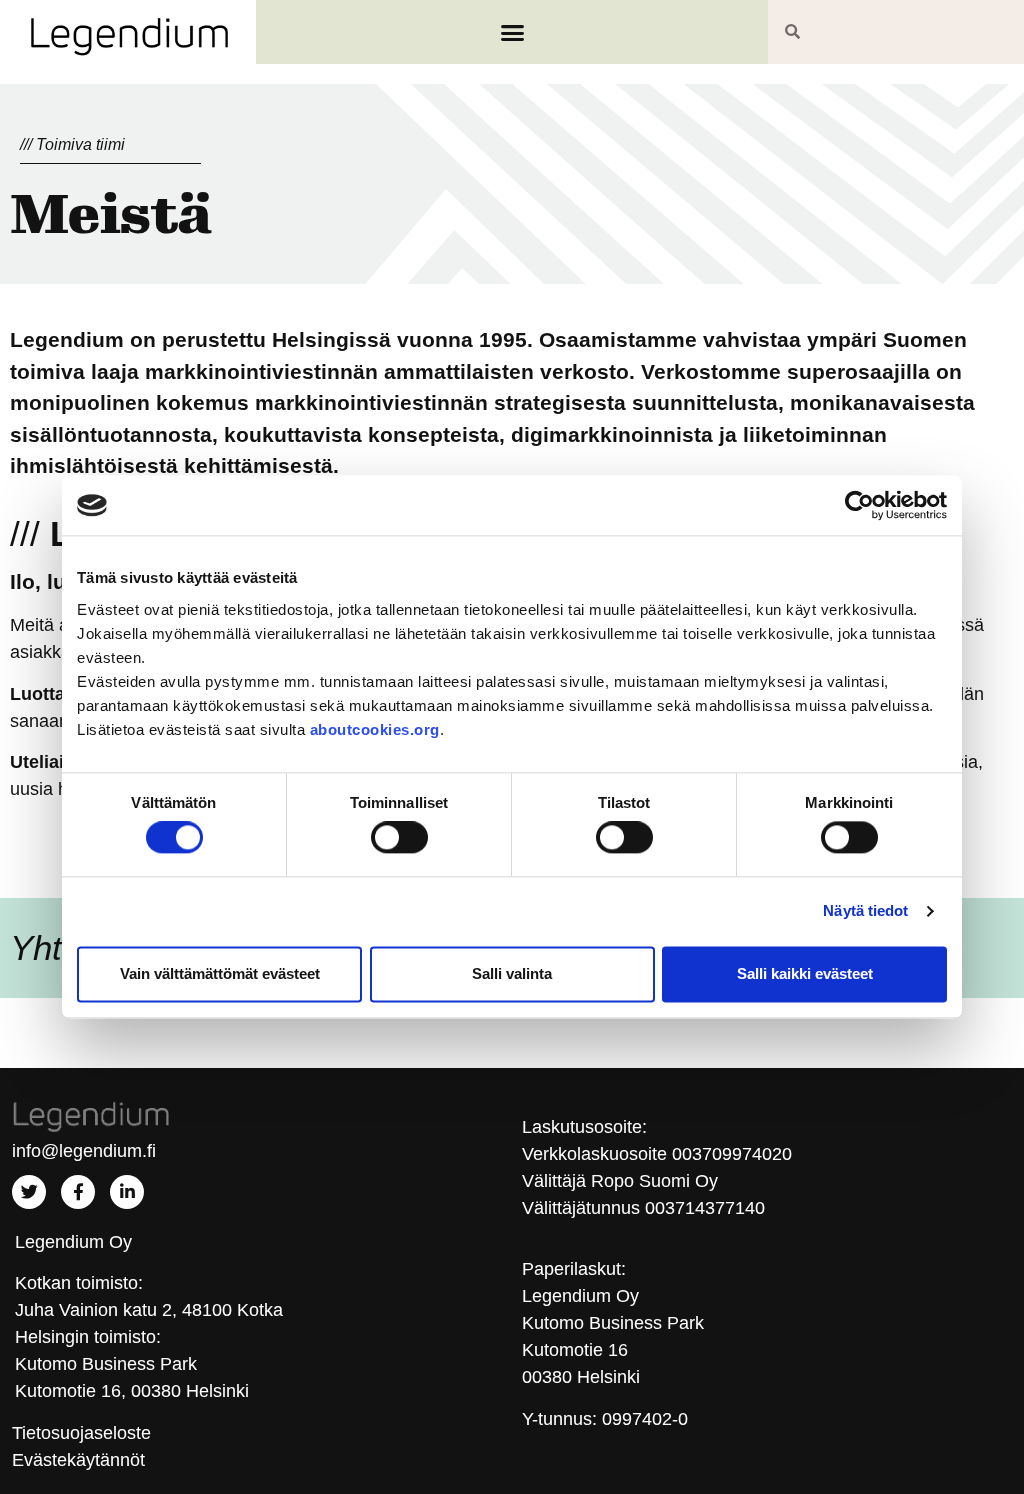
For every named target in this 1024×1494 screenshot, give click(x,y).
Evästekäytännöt (78, 1460)
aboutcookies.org (375, 729)
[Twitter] (29, 1192)
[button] (512, 32)
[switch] (399, 838)
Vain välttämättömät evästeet (220, 973)
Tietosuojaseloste (81, 1433)
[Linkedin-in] (127, 1192)
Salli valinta (512, 973)
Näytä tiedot (865, 911)
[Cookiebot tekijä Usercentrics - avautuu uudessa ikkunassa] (859, 505)
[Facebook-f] (78, 1192)
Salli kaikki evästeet (805, 973)
